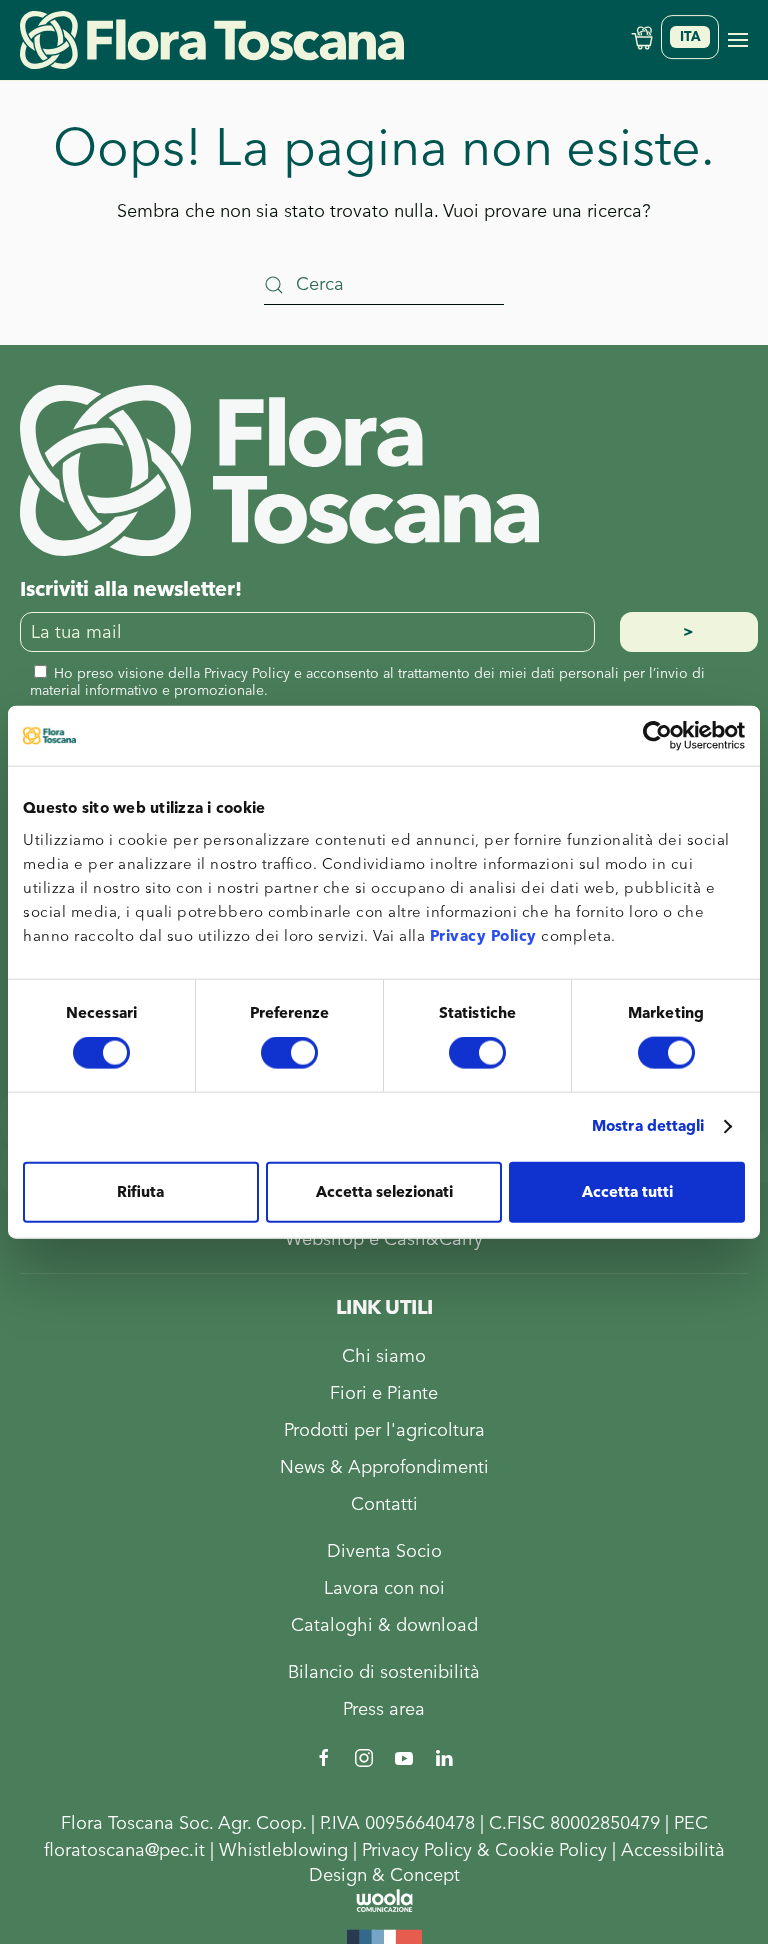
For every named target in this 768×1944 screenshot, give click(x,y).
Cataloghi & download (384, 1625)
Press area (384, 1709)
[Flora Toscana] (279, 469)
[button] (738, 40)
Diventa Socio (384, 1551)
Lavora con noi (384, 1588)
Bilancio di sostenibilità (384, 1672)
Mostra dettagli (648, 1127)
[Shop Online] (642, 36)
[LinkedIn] (444, 1756)
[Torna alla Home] (212, 40)
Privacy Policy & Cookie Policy (484, 1850)
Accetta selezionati (384, 1191)
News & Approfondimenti (384, 1467)
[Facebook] (324, 1756)
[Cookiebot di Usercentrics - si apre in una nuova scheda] (657, 736)
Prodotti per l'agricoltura (384, 1430)
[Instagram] (364, 1756)
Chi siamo (384, 1356)
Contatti (384, 1504)
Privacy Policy (483, 935)
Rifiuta (140, 1191)
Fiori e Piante (384, 1393)
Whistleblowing (283, 1850)
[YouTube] (404, 1756)
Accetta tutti (627, 1191)
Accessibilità (673, 1850)
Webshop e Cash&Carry (384, 1239)
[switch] (289, 1053)
